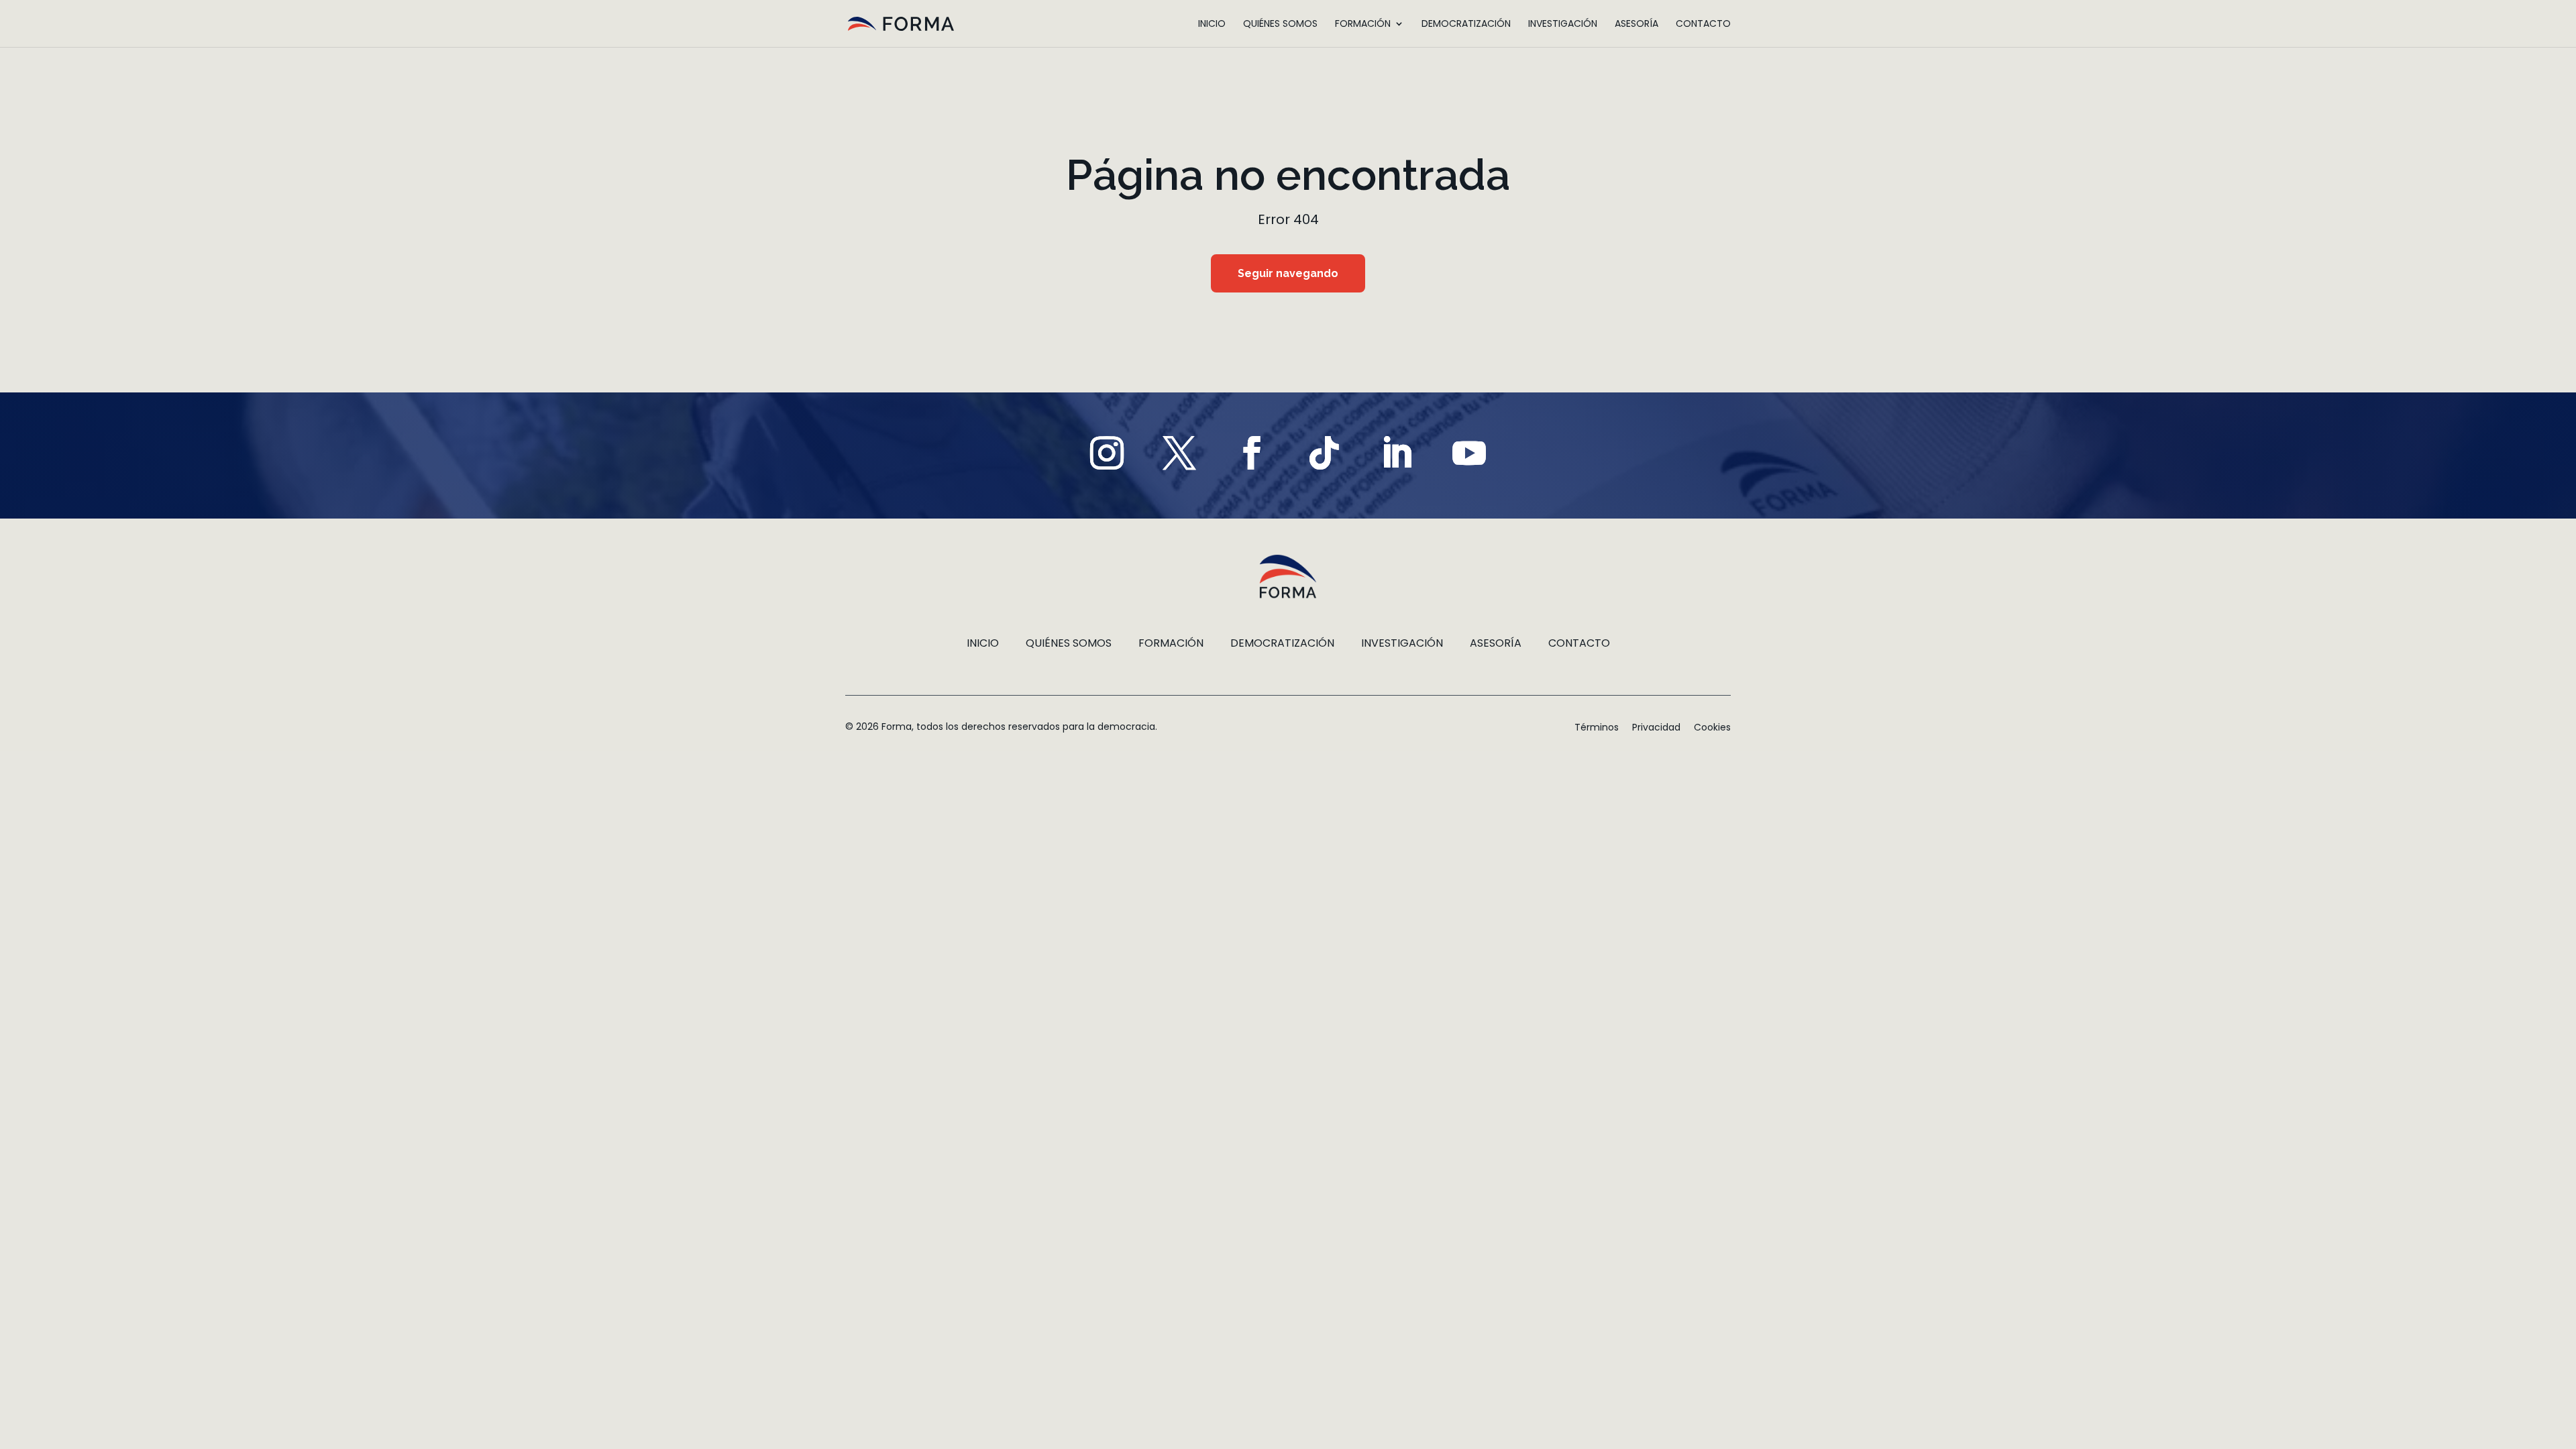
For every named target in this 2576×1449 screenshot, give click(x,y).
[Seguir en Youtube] (1469, 453)
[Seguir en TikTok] (1324, 453)
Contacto (1703, 24)
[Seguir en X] (1179, 453)
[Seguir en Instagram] (1107, 453)
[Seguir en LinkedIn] (1397, 453)
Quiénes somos (1280, 24)
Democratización (1466, 24)
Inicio (1212, 24)
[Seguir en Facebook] (1252, 453)
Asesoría (1636, 24)
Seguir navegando (1288, 273)
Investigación (1563, 24)
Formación (1363, 24)
